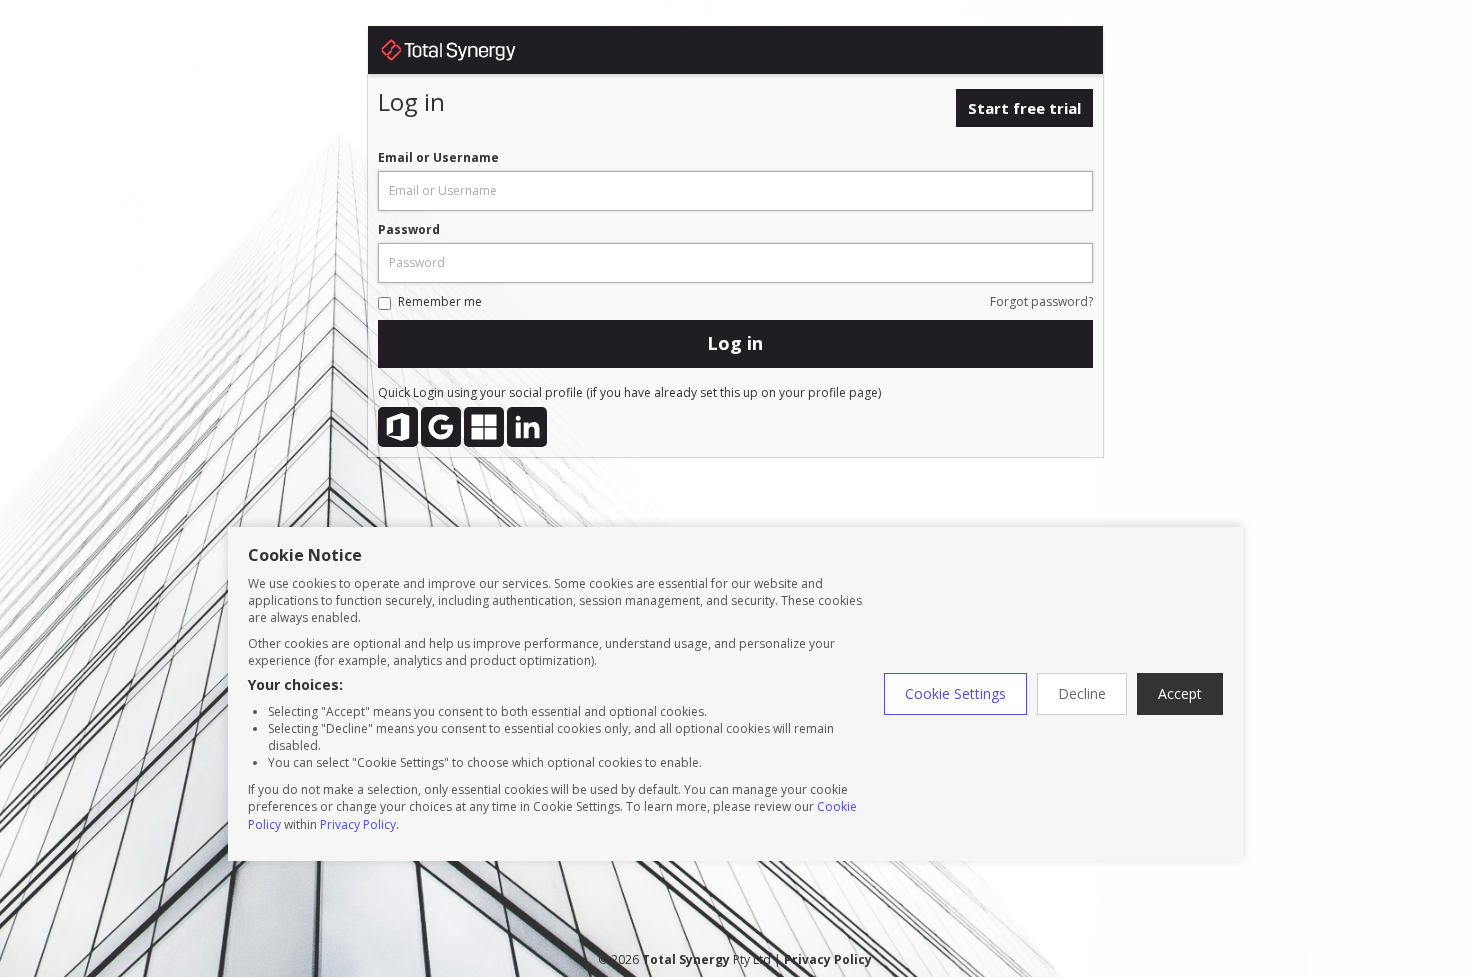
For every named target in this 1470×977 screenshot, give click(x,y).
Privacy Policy (358, 824)
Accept (1180, 693)
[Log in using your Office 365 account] (398, 427)
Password (409, 229)
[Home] (468, 53)
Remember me (440, 301)
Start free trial (1024, 108)
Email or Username (438, 157)
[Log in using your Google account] (441, 427)
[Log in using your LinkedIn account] (527, 427)
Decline (1082, 693)
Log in (735, 343)
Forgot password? (1041, 301)
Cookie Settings (955, 693)
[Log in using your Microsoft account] (484, 427)
